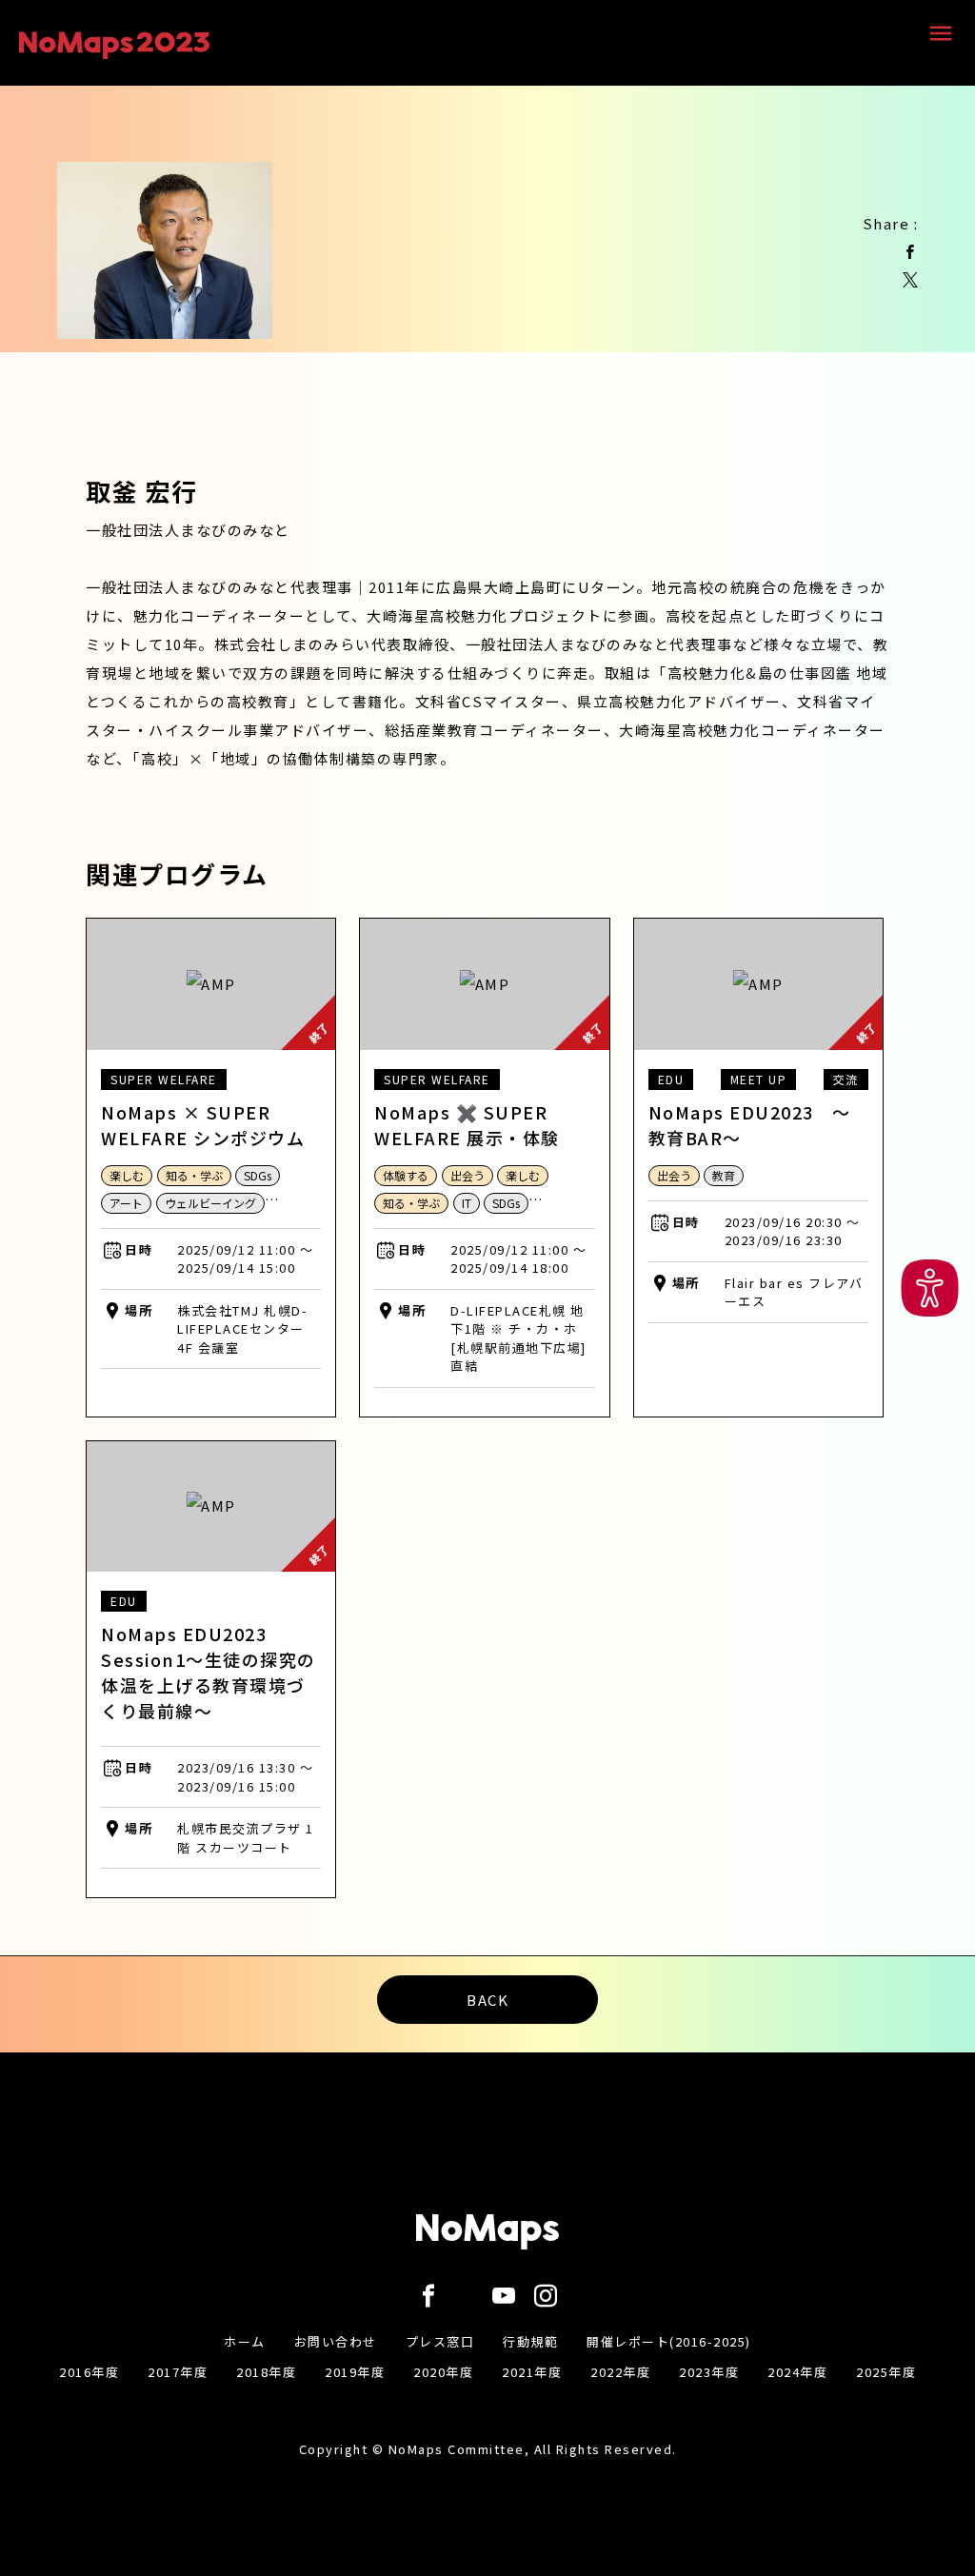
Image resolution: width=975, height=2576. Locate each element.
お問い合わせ (336, 2341)
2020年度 (443, 2372)
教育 (724, 1175)
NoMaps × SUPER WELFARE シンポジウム (203, 1125)
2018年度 (266, 2372)
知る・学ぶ (194, 1175)
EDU (671, 1079)
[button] (930, 1288)
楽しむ (127, 1175)
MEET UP (759, 1079)
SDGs (258, 1175)
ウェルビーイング (210, 1203)
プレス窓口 (440, 2341)
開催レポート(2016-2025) (669, 2341)
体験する (406, 1175)
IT (467, 1203)
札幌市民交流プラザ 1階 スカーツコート (246, 1838)
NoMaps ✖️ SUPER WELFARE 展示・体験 (467, 1125)
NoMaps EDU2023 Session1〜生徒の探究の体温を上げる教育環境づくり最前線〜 (209, 1672)
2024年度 (797, 2372)
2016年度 (89, 2372)
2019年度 (355, 2372)
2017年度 (178, 2372)
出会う (468, 1175)
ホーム (245, 2341)
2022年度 (620, 2372)
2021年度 (532, 2372)
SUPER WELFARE (164, 1079)
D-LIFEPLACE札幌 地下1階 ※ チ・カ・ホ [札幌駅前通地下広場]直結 (518, 1338)
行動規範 (530, 2341)
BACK (487, 2000)
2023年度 (709, 2372)
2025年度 (886, 2372)
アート (126, 1203)
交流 (846, 1079)
